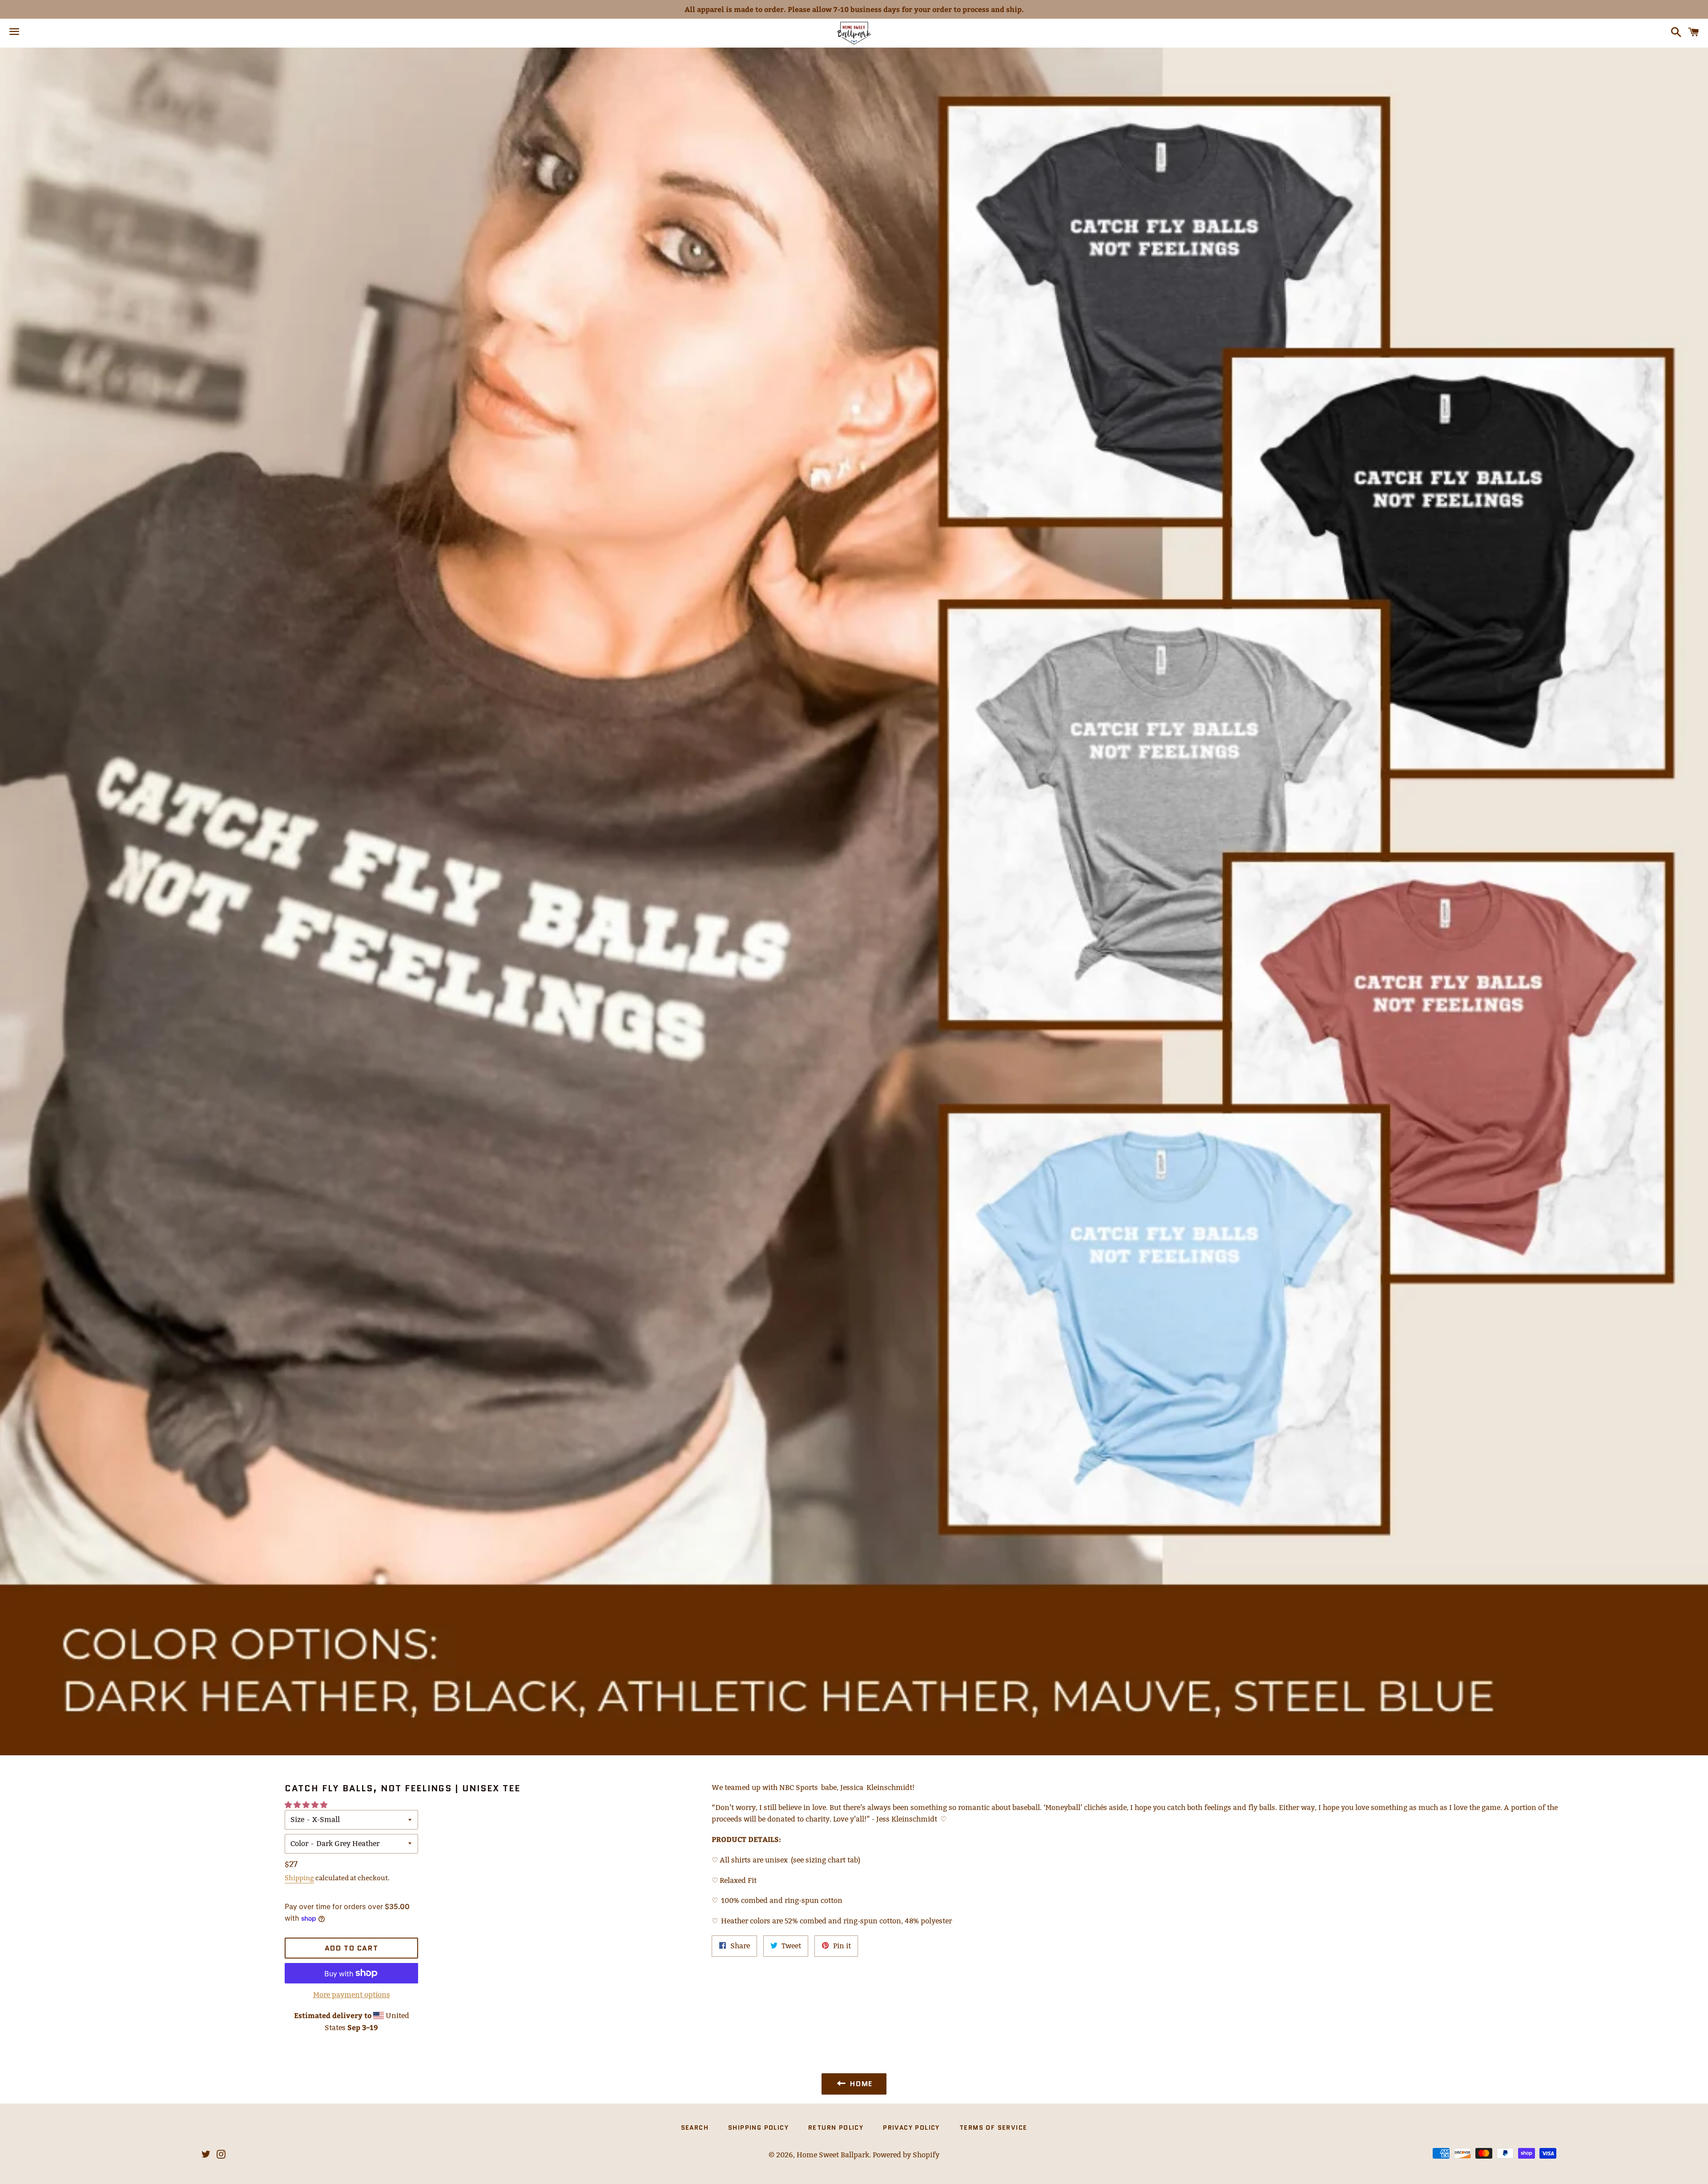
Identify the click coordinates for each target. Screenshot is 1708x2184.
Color (299, 1844)
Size (297, 1820)
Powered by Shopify (906, 2155)
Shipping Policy (758, 2128)
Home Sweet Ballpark (833, 2155)
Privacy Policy (911, 2128)
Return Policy (836, 2128)
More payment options (352, 1995)
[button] (307, 1805)
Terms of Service (993, 2128)
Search (695, 2128)
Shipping (299, 1878)
